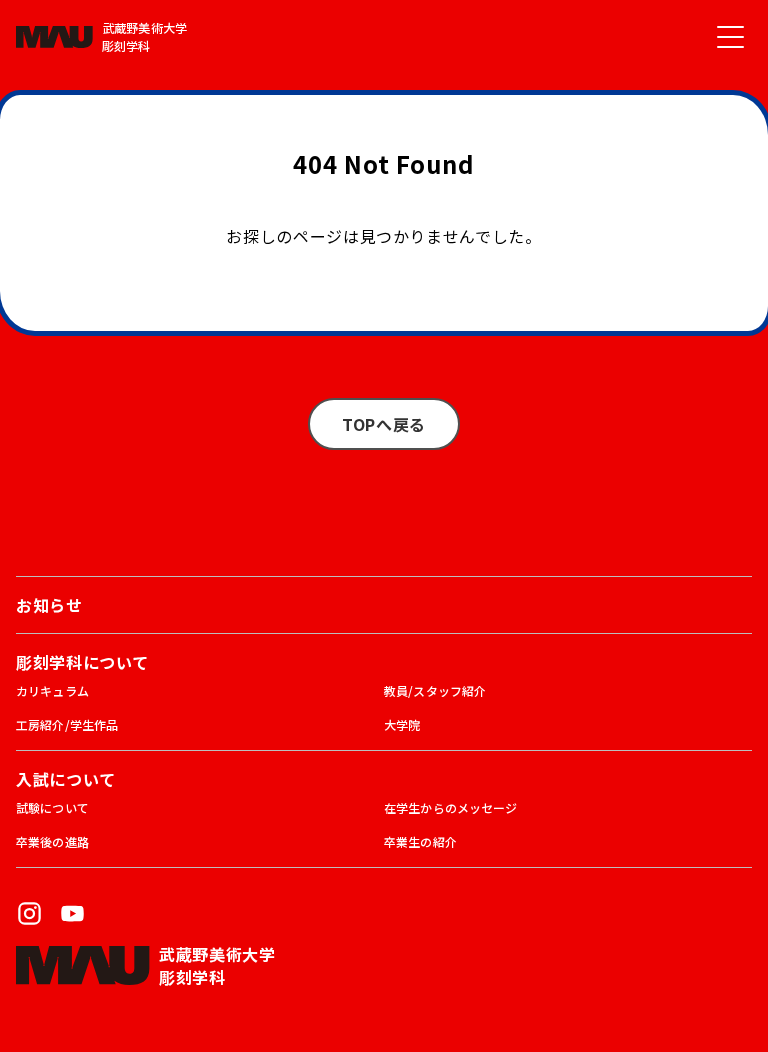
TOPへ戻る (384, 424)
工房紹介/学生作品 (67, 724)
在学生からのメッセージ (451, 807)
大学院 (402, 724)
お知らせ (49, 605)
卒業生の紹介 (420, 841)
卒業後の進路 (52, 841)
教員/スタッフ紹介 (435, 690)
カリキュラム (52, 690)
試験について (52, 807)
